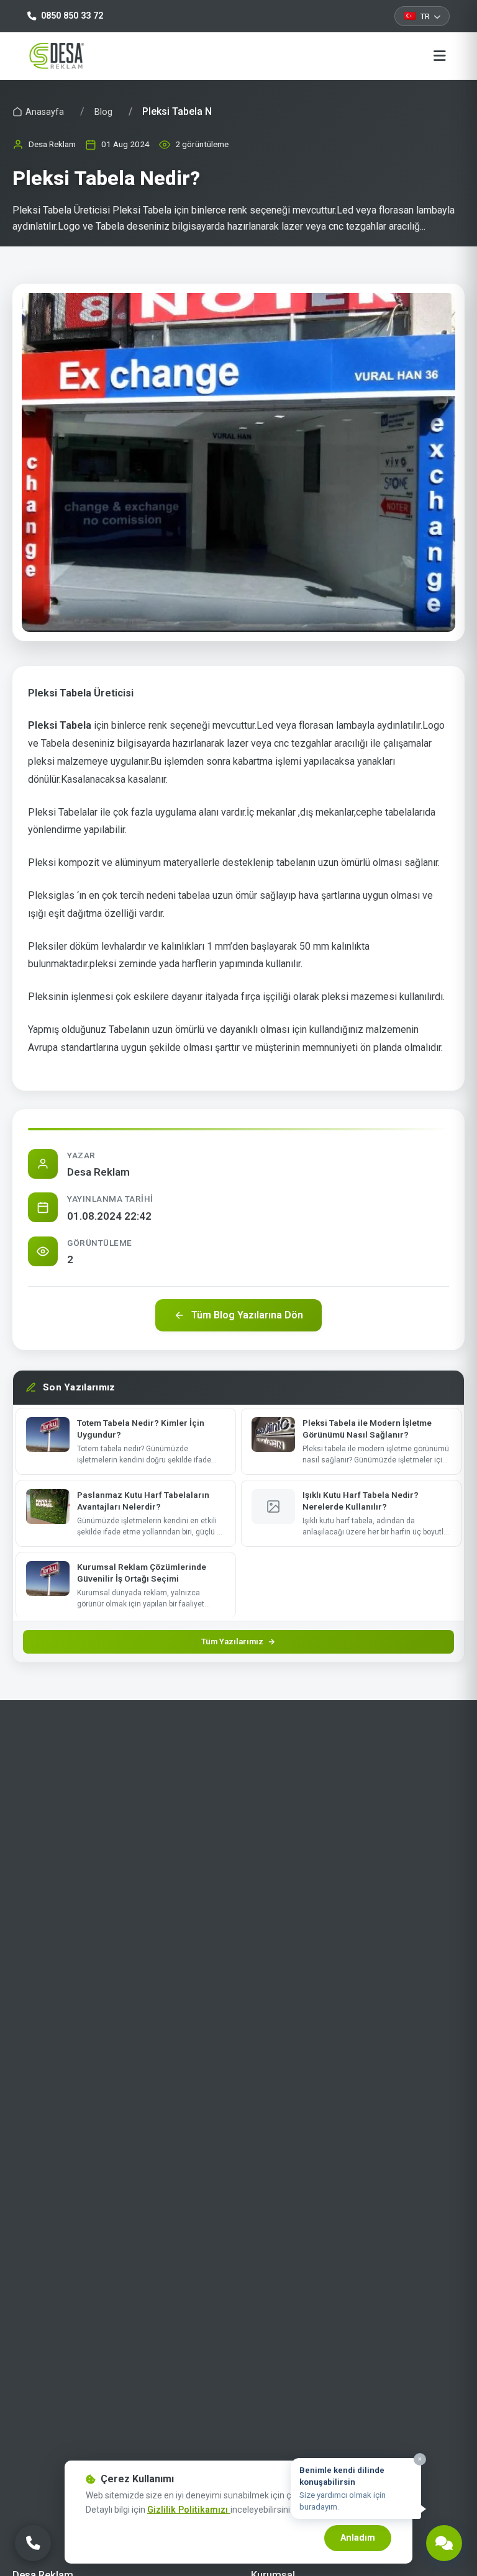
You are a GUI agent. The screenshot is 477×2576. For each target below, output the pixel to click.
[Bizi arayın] (33, 2543)
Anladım (358, 2538)
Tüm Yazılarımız (232, 1642)
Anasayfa (45, 112)
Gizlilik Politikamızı (189, 2510)
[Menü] (440, 56)
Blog (103, 112)
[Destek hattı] (444, 2543)
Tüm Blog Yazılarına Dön (247, 1315)
